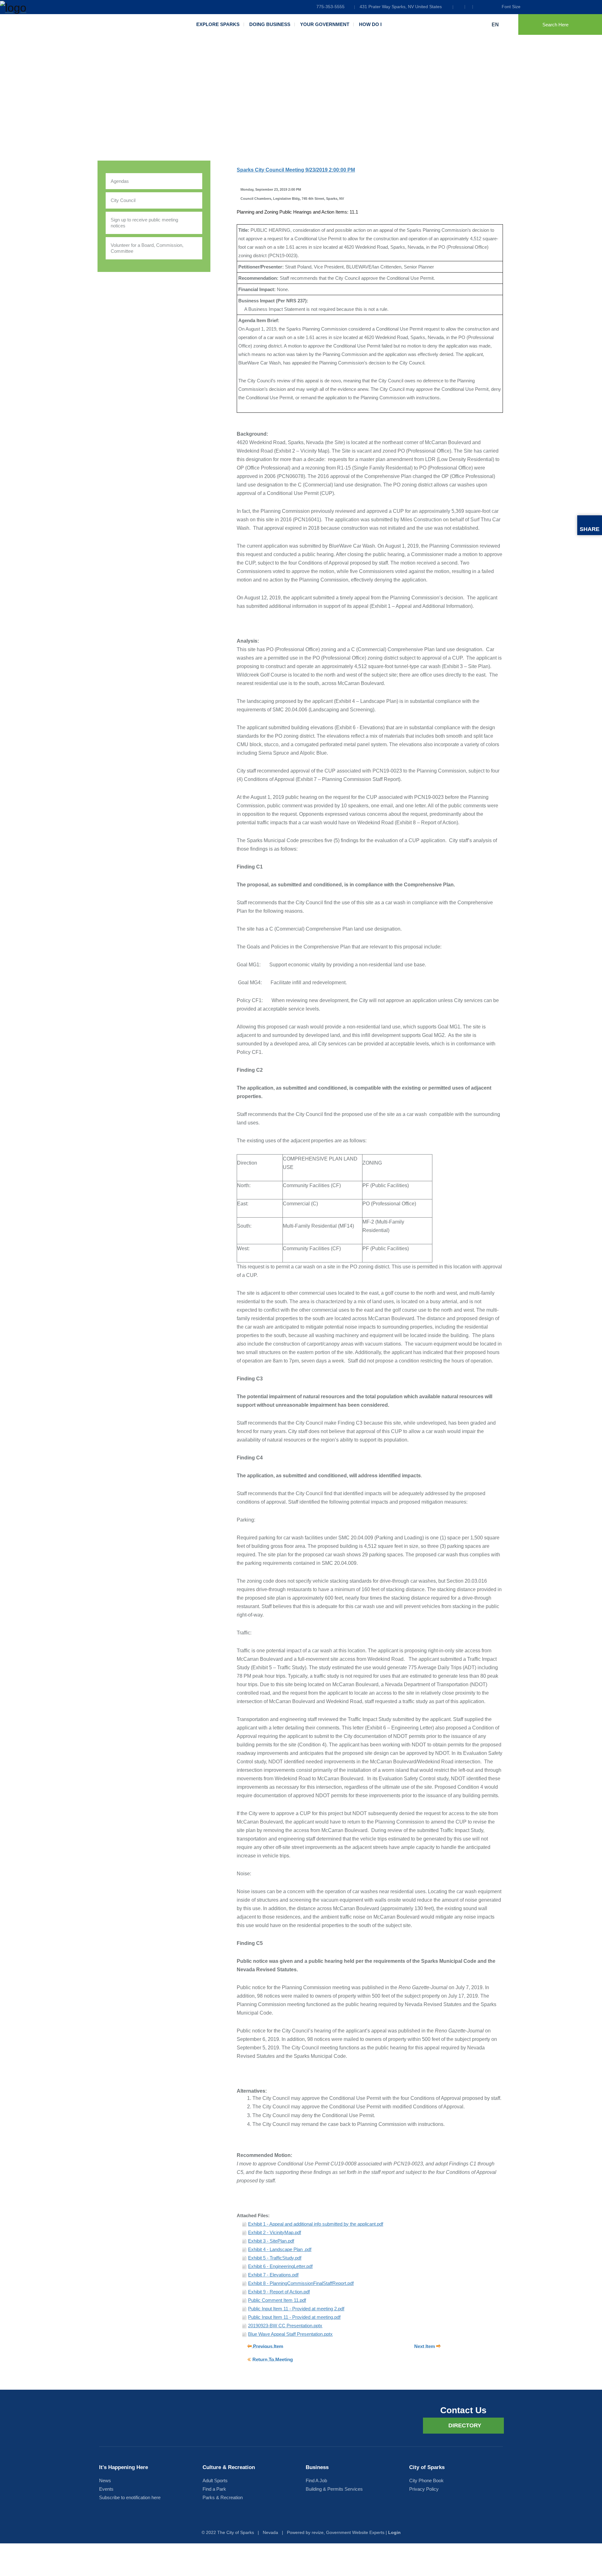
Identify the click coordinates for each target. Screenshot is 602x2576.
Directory (465, 2425)
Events (106, 2489)
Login (394, 2532)
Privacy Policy (424, 2489)
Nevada (270, 2532)
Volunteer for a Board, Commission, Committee (147, 248)
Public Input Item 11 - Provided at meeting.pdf (294, 2317)
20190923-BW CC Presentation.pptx (285, 2326)
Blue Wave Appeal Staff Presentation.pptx (290, 2334)
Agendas (120, 181)
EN (496, 25)
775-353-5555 (330, 7)
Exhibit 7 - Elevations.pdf (273, 2275)
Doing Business (270, 24)
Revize (318, 2532)
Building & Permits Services (334, 2489)
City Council (123, 200)
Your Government (325, 24)
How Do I (370, 24)
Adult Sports (215, 2480)
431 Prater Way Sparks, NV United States (401, 7)
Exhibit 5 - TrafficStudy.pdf (275, 2258)
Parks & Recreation (223, 2497)
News (105, 2480)
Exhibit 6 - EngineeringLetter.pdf (280, 2266)
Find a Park (214, 2489)
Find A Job (316, 2480)
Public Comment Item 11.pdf (277, 2300)
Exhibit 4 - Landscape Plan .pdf (280, 2249)
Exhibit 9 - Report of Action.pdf (279, 2292)
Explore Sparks (218, 24)
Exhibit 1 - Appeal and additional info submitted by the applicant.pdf (316, 2224)
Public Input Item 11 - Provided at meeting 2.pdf (296, 2309)
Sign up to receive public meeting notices (144, 223)
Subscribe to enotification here (130, 2497)
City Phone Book (426, 2480)
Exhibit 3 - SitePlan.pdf (271, 2241)
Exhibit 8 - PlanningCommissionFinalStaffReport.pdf (301, 2283)
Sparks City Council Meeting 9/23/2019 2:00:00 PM (296, 170)
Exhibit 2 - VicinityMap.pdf (275, 2232)
